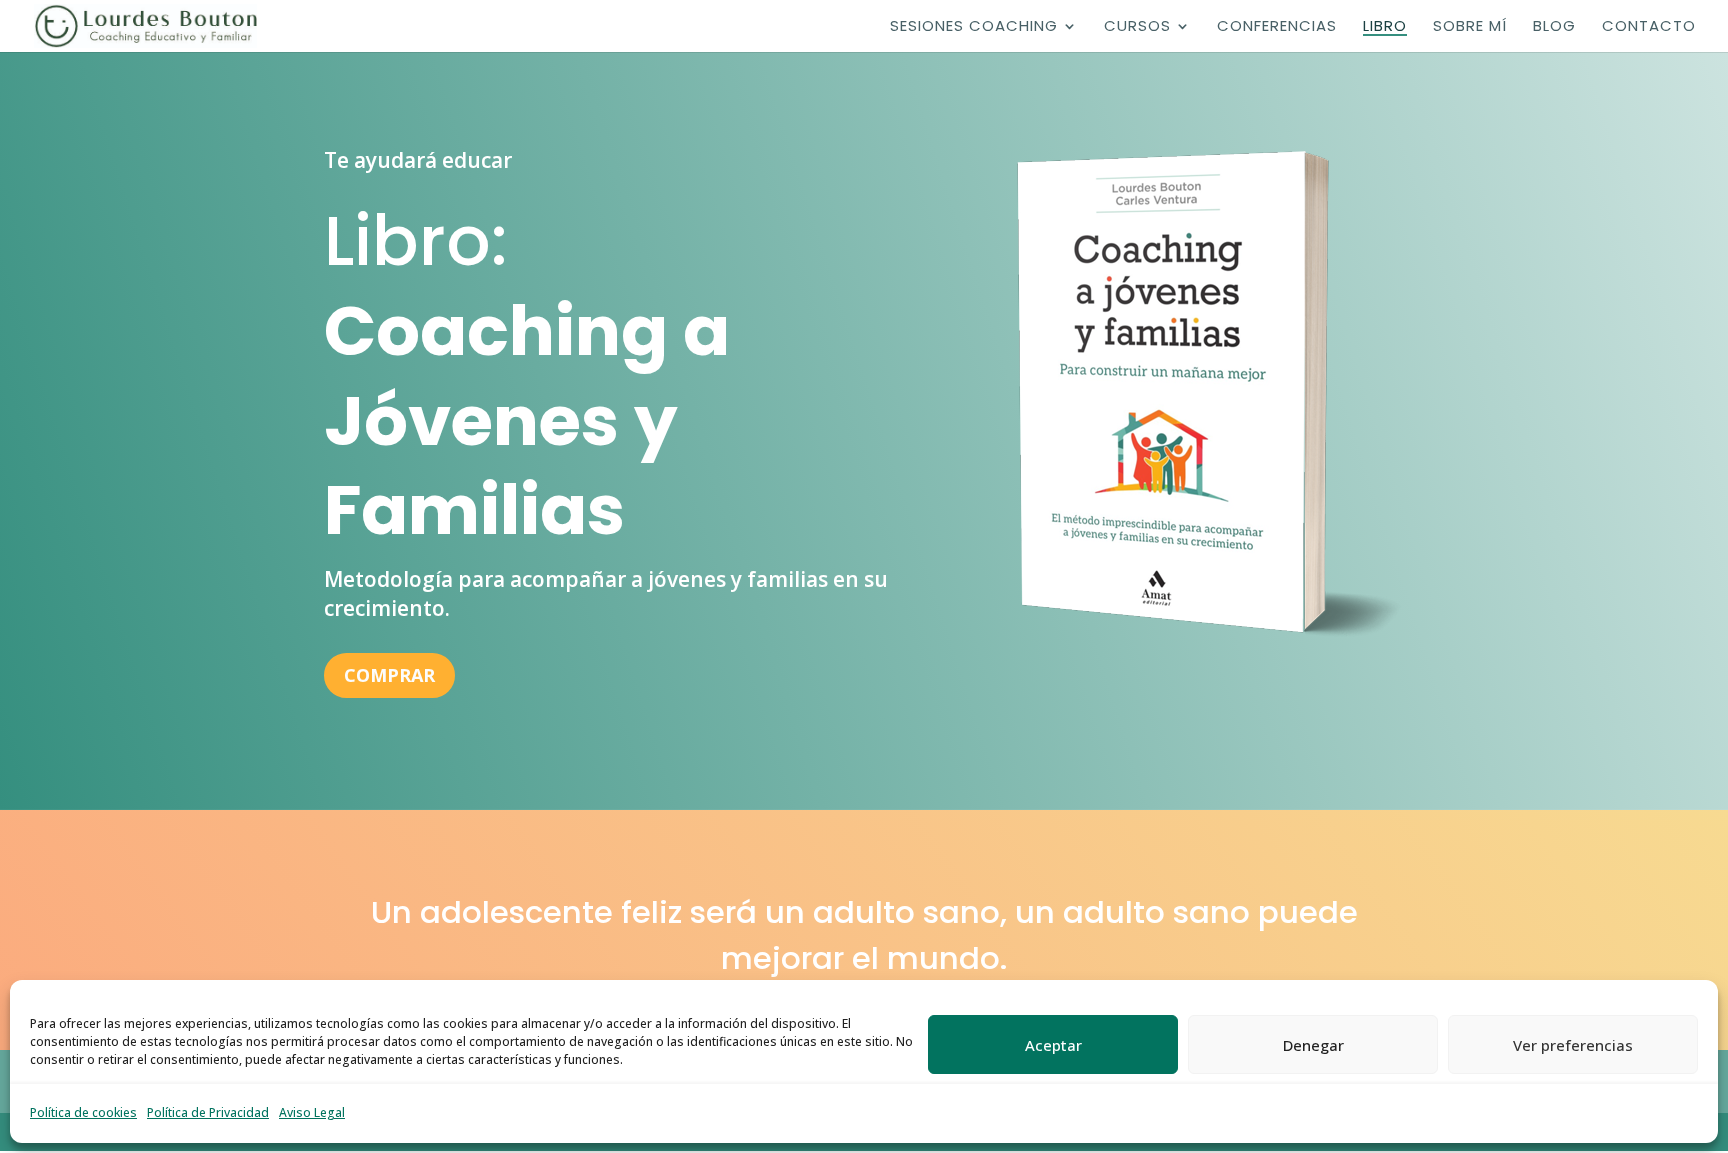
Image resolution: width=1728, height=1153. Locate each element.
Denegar (1313, 1045)
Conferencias (1277, 27)
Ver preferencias (1573, 1045)
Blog (1554, 27)
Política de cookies (83, 1112)
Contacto (1649, 27)
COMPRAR (389, 675)
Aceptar (1053, 1045)
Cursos (1137, 27)
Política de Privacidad (208, 1112)
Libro (1385, 27)
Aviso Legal (312, 1112)
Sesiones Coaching (974, 27)
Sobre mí (1470, 27)
